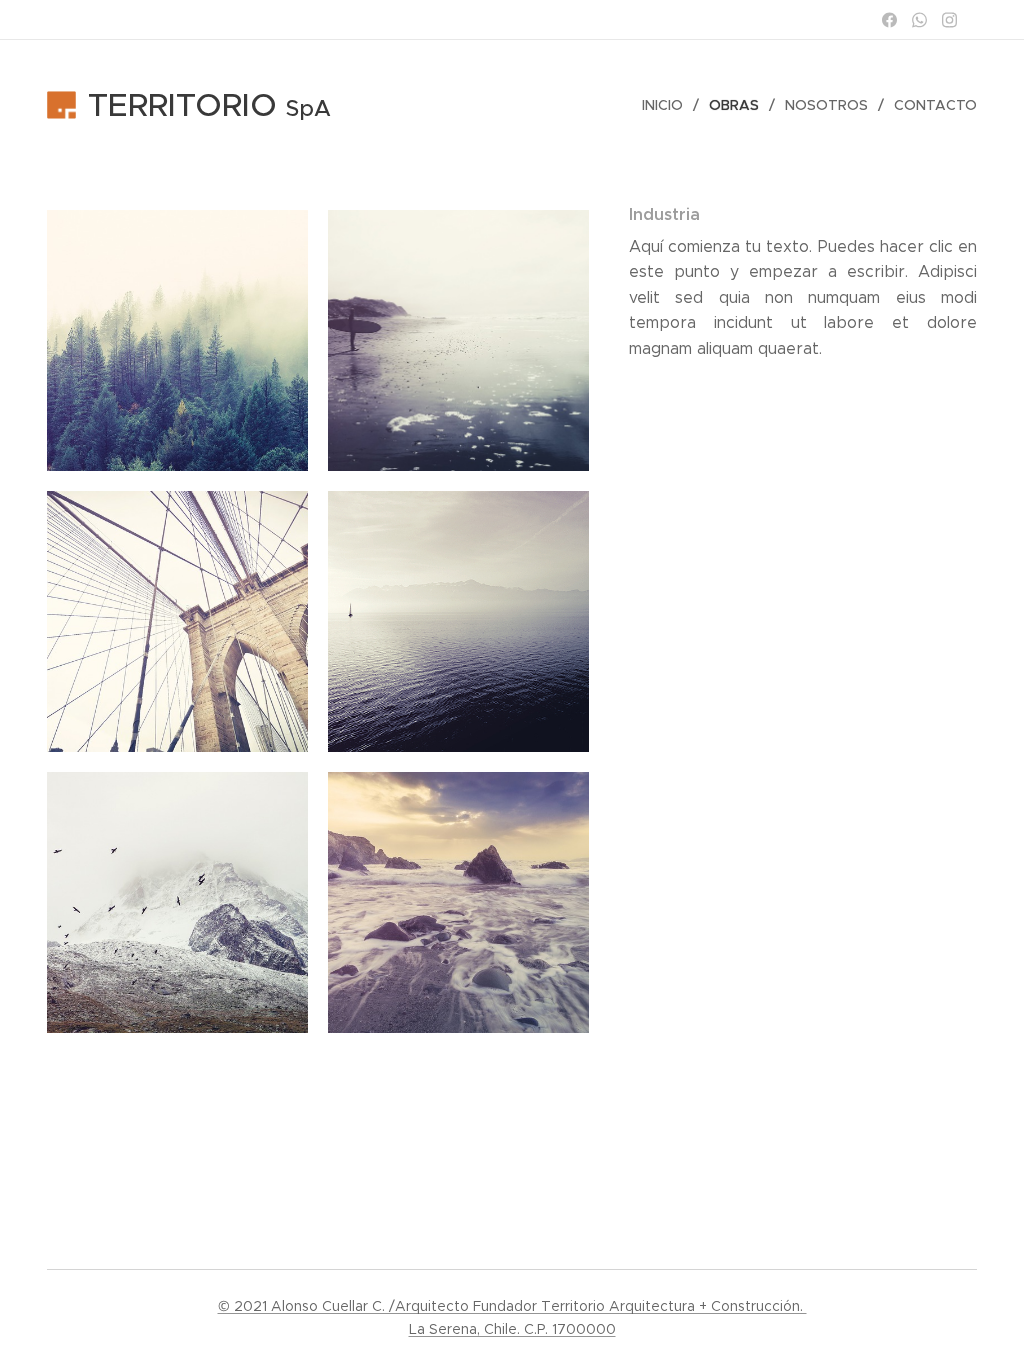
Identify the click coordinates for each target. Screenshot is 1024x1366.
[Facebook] (889, 20)
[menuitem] (668, 105)
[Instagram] (949, 20)
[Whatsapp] (919, 20)
